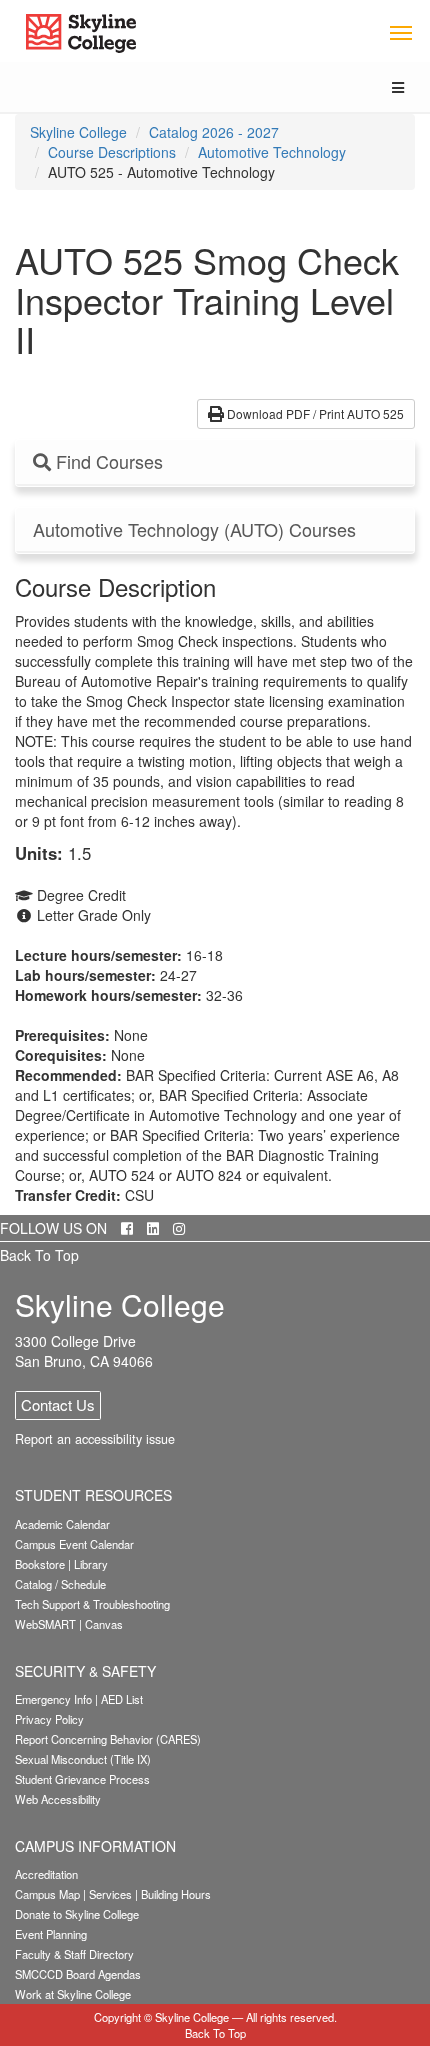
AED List (122, 1699)
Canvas (104, 1624)
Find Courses (107, 462)
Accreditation (46, 1874)
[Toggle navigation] (400, 31)
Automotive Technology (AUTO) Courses (194, 530)
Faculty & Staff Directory (74, 1954)
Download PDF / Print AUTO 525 (314, 413)
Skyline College (78, 132)
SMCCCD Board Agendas (78, 1974)
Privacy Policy (49, 1719)
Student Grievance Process (82, 1779)
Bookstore (40, 1564)
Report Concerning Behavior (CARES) (108, 1739)
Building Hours (176, 1894)
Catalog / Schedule (60, 1584)
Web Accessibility (58, 1799)
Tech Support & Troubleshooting (92, 1604)
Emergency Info (53, 1699)
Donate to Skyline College (77, 1914)
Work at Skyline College (73, 1994)
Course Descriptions (112, 152)
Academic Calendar (62, 1524)
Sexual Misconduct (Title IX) (83, 1759)
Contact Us (58, 1404)
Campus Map (47, 1894)
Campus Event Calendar (74, 1544)
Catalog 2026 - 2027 (214, 132)
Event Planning (51, 1934)
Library (91, 1564)
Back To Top (39, 1255)
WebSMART (45, 1624)
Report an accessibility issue (95, 1439)
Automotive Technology (272, 152)
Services (110, 1894)
